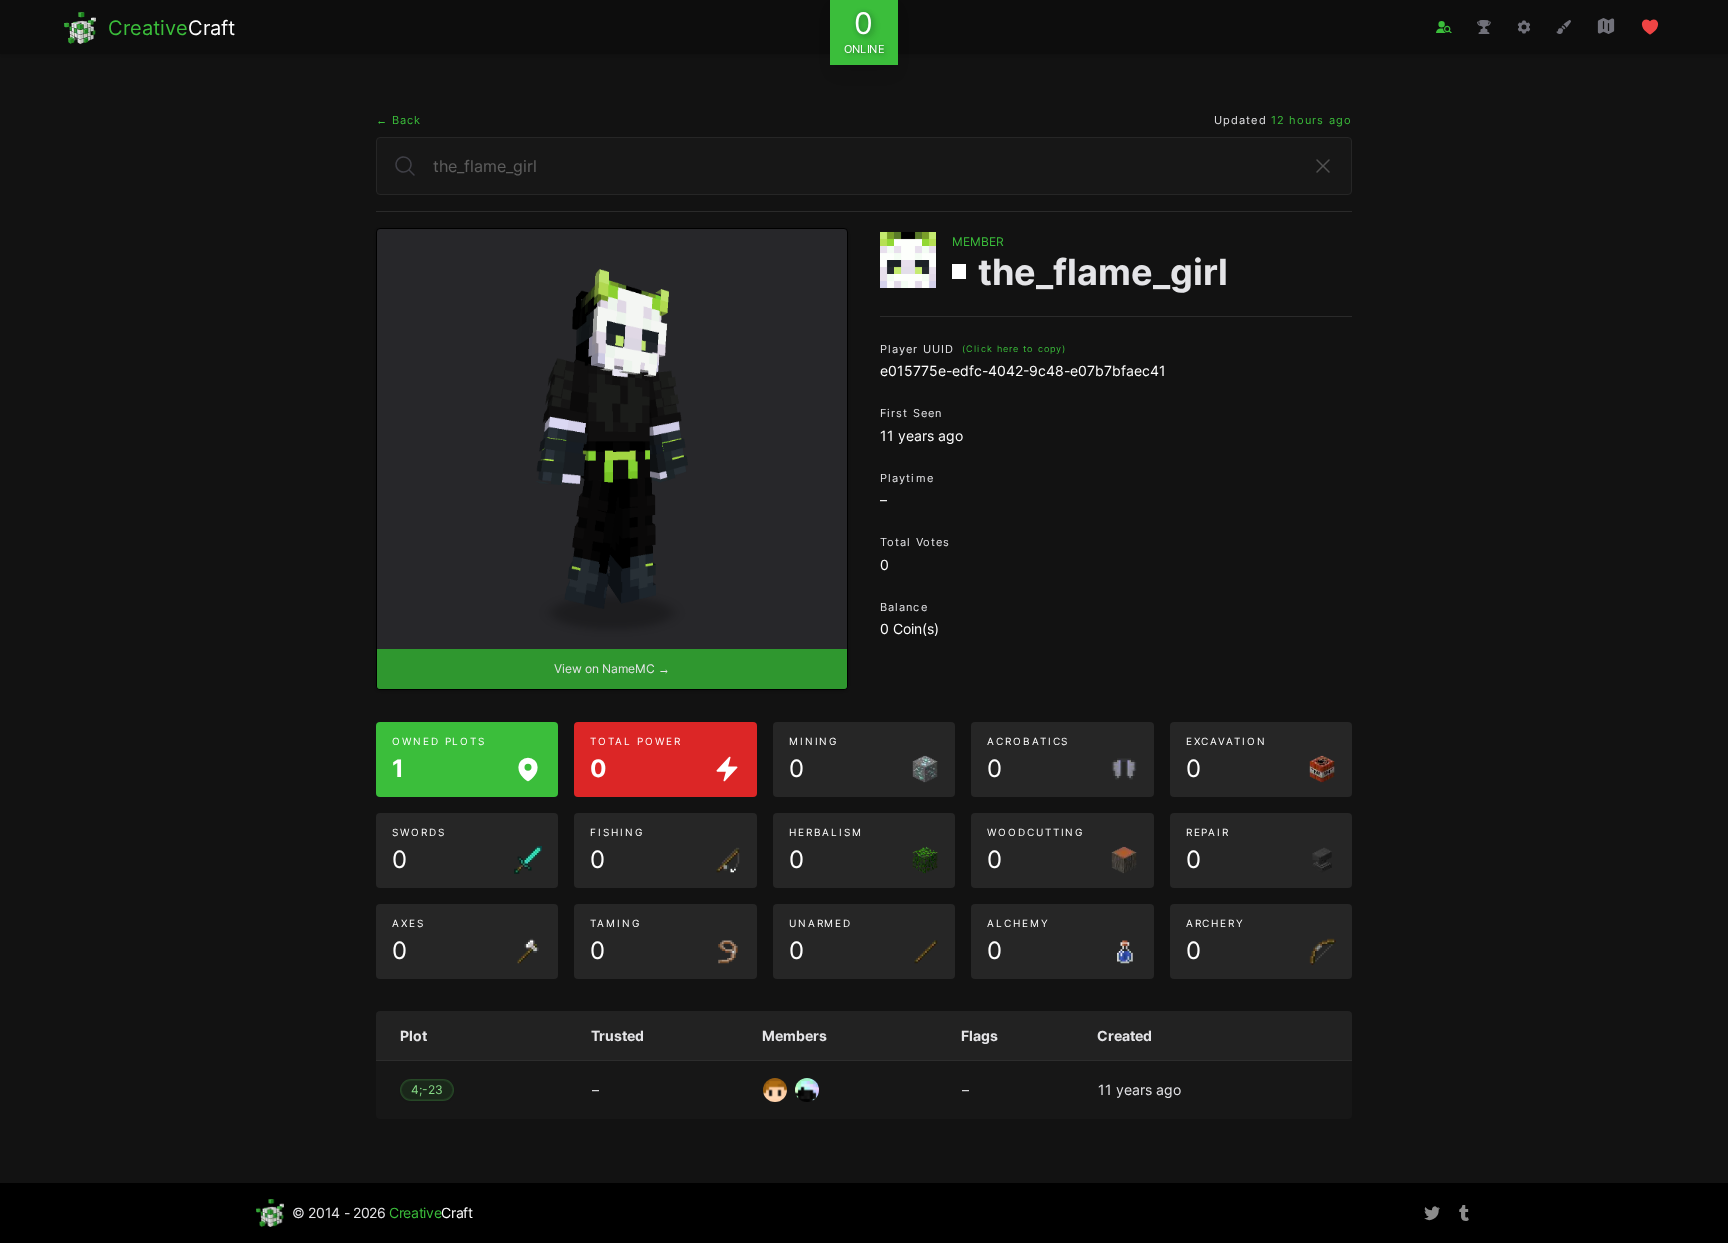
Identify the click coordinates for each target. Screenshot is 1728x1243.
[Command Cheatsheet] (1524, 27)
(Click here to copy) (1014, 348)
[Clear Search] (1323, 166)
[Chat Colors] (1564, 27)
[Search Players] (1444, 27)
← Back (399, 120)
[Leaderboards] (1484, 27)
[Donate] (1650, 27)
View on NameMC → (612, 668)
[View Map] (1606, 26)
